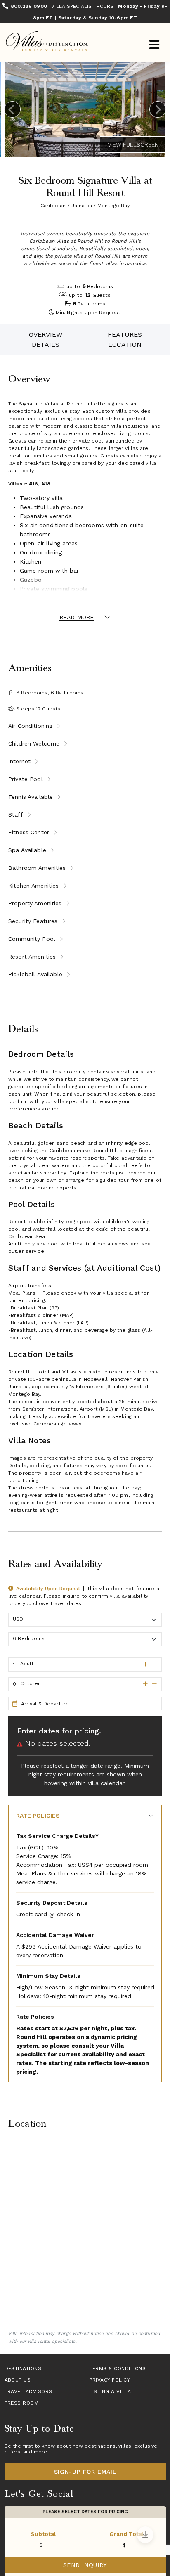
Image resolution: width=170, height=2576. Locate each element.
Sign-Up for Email (85, 2472)
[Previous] (12, 109)
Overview (46, 335)
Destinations (23, 2368)
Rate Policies (38, 1816)
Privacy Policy (110, 2380)
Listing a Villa (110, 2391)
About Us (18, 2380)
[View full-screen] (133, 144)
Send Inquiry (85, 2565)
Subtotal (43, 2534)
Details (46, 344)
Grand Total (127, 2534)
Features (125, 335)
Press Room (22, 2403)
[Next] (158, 109)
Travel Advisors (28, 2391)
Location (125, 344)
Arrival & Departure (45, 1704)
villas (125, 2446)
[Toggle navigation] (154, 46)
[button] (143, 1664)
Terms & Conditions (118, 2368)
